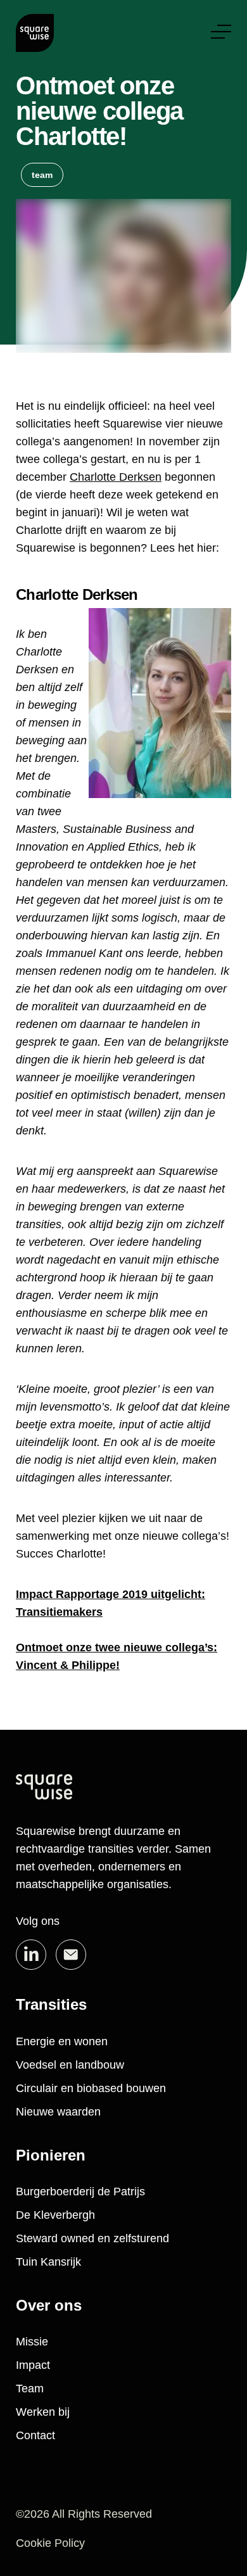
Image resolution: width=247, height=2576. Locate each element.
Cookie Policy (50, 2543)
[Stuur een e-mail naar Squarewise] (71, 1955)
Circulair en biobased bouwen (91, 2088)
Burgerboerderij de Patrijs (80, 2192)
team (42, 175)
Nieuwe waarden (58, 2112)
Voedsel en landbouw (70, 2065)
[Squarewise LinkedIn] (31, 1955)
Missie (32, 2342)
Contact (35, 2435)
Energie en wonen (62, 2041)
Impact (33, 2365)
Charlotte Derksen (116, 477)
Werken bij (43, 2412)
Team (30, 2389)
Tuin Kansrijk (48, 2262)
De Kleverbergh (55, 2215)
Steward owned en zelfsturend (92, 2238)
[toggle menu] (221, 32)
